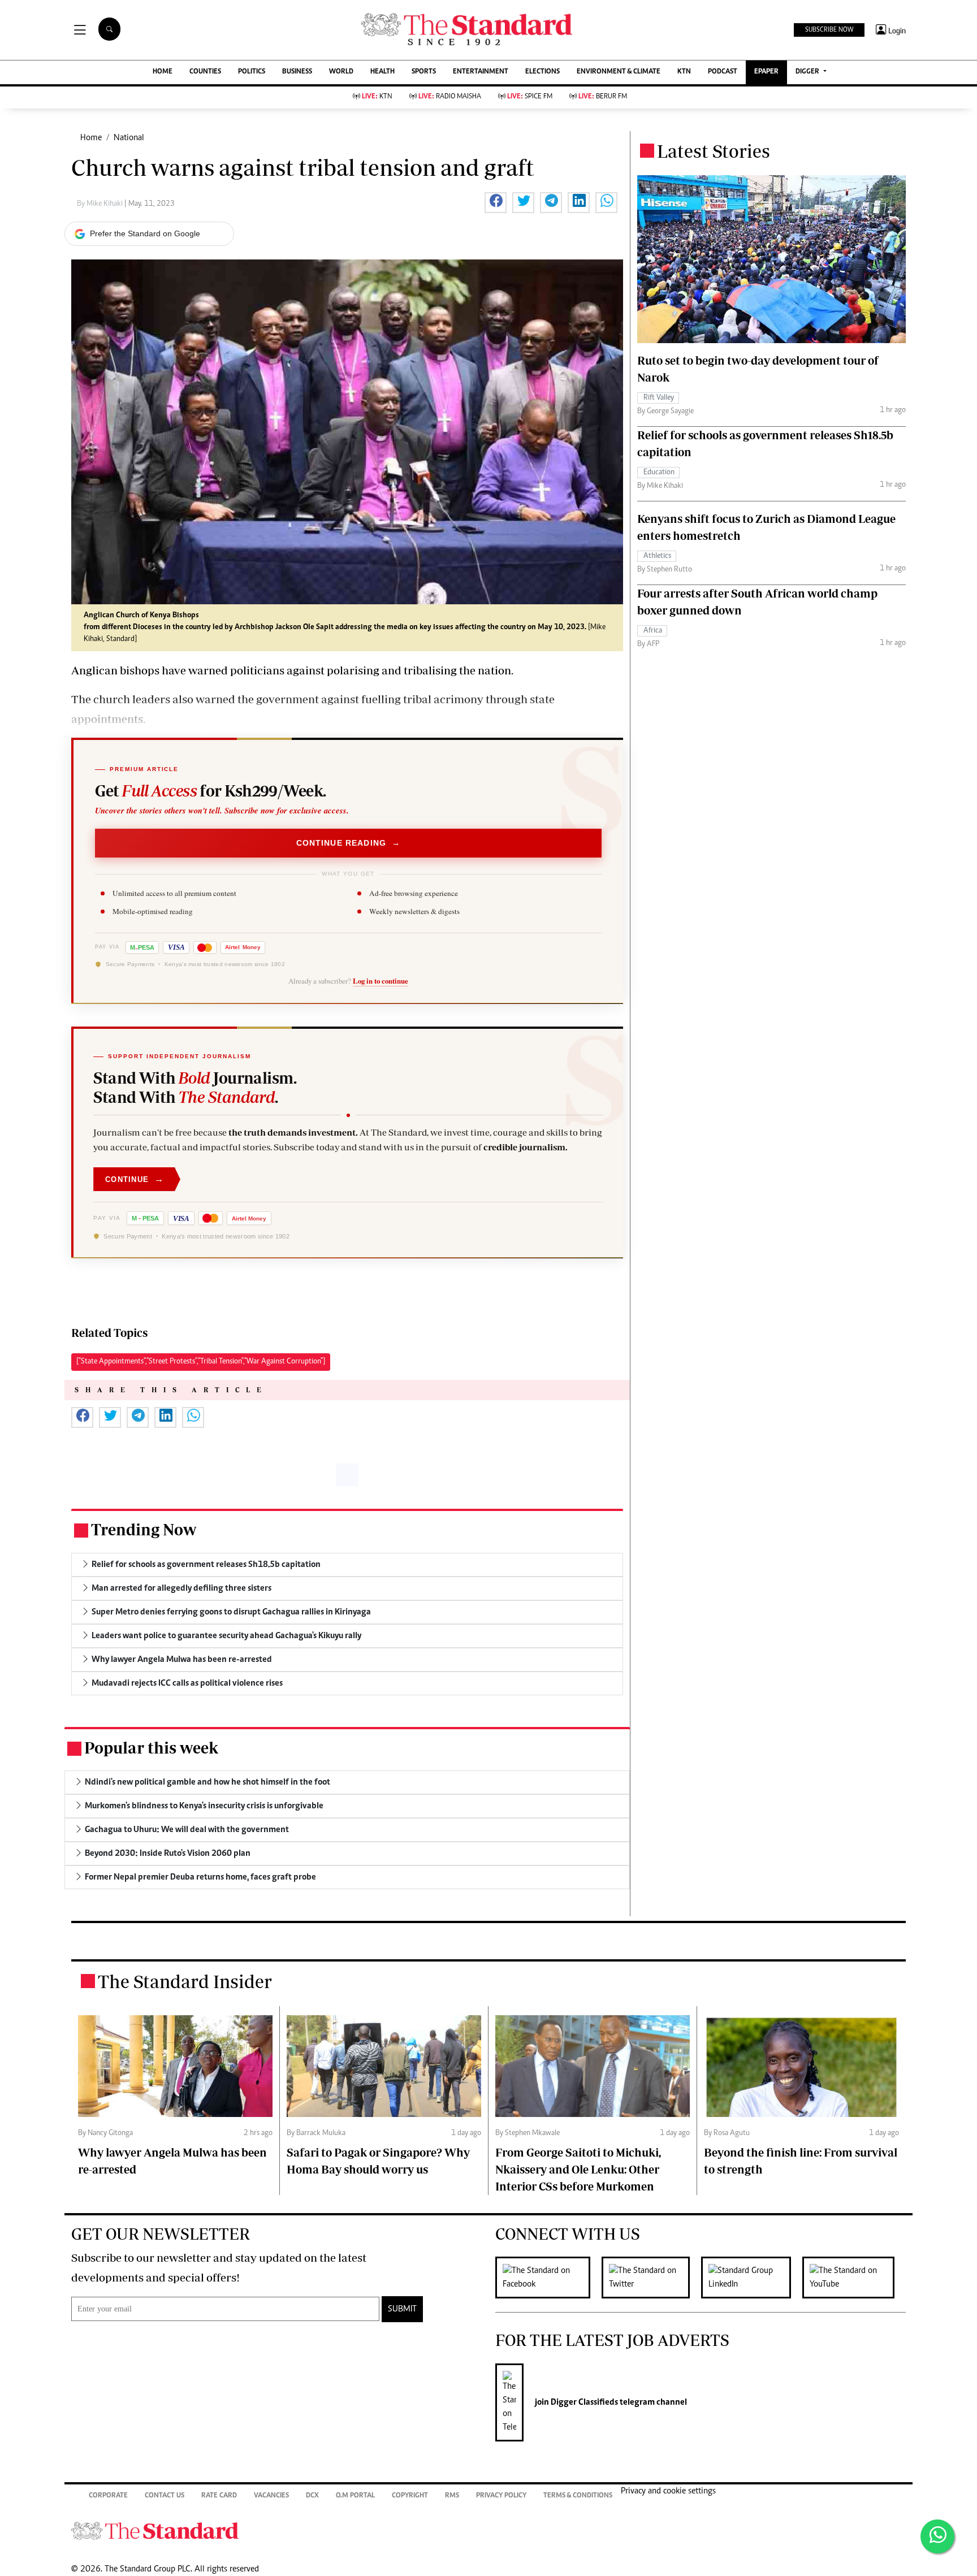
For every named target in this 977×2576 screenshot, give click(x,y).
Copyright (410, 2496)
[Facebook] (548, 2278)
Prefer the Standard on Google (145, 233)
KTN (684, 72)
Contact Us (165, 2496)
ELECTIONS (542, 72)
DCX (312, 2496)
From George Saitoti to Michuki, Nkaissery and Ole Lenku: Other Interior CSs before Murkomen (578, 2169)
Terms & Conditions (578, 2496)
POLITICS (252, 72)
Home (91, 138)
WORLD (341, 72)
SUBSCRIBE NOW (829, 30)
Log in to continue (381, 981)
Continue (135, 1179)
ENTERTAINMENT (481, 72)
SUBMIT (402, 2309)
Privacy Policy (501, 2496)
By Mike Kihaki (101, 204)
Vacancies (271, 2496)
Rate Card (219, 2496)
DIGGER (808, 72)
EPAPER (766, 72)
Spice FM (530, 97)
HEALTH (382, 72)
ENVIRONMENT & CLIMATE (619, 72)
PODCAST (723, 72)
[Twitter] (651, 2278)
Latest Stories (714, 151)
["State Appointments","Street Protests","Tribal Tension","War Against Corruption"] (201, 1362)
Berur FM (603, 97)
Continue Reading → (349, 843)
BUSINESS (297, 72)
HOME (163, 72)
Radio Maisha (450, 97)
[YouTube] (854, 2278)
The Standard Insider (185, 1981)
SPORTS (424, 72)
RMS (452, 2496)
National (129, 138)
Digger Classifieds (583, 2402)
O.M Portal (355, 2496)
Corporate (108, 2496)
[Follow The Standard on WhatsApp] (937, 2536)
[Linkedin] (752, 2278)
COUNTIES (205, 72)
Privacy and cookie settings (668, 2491)
